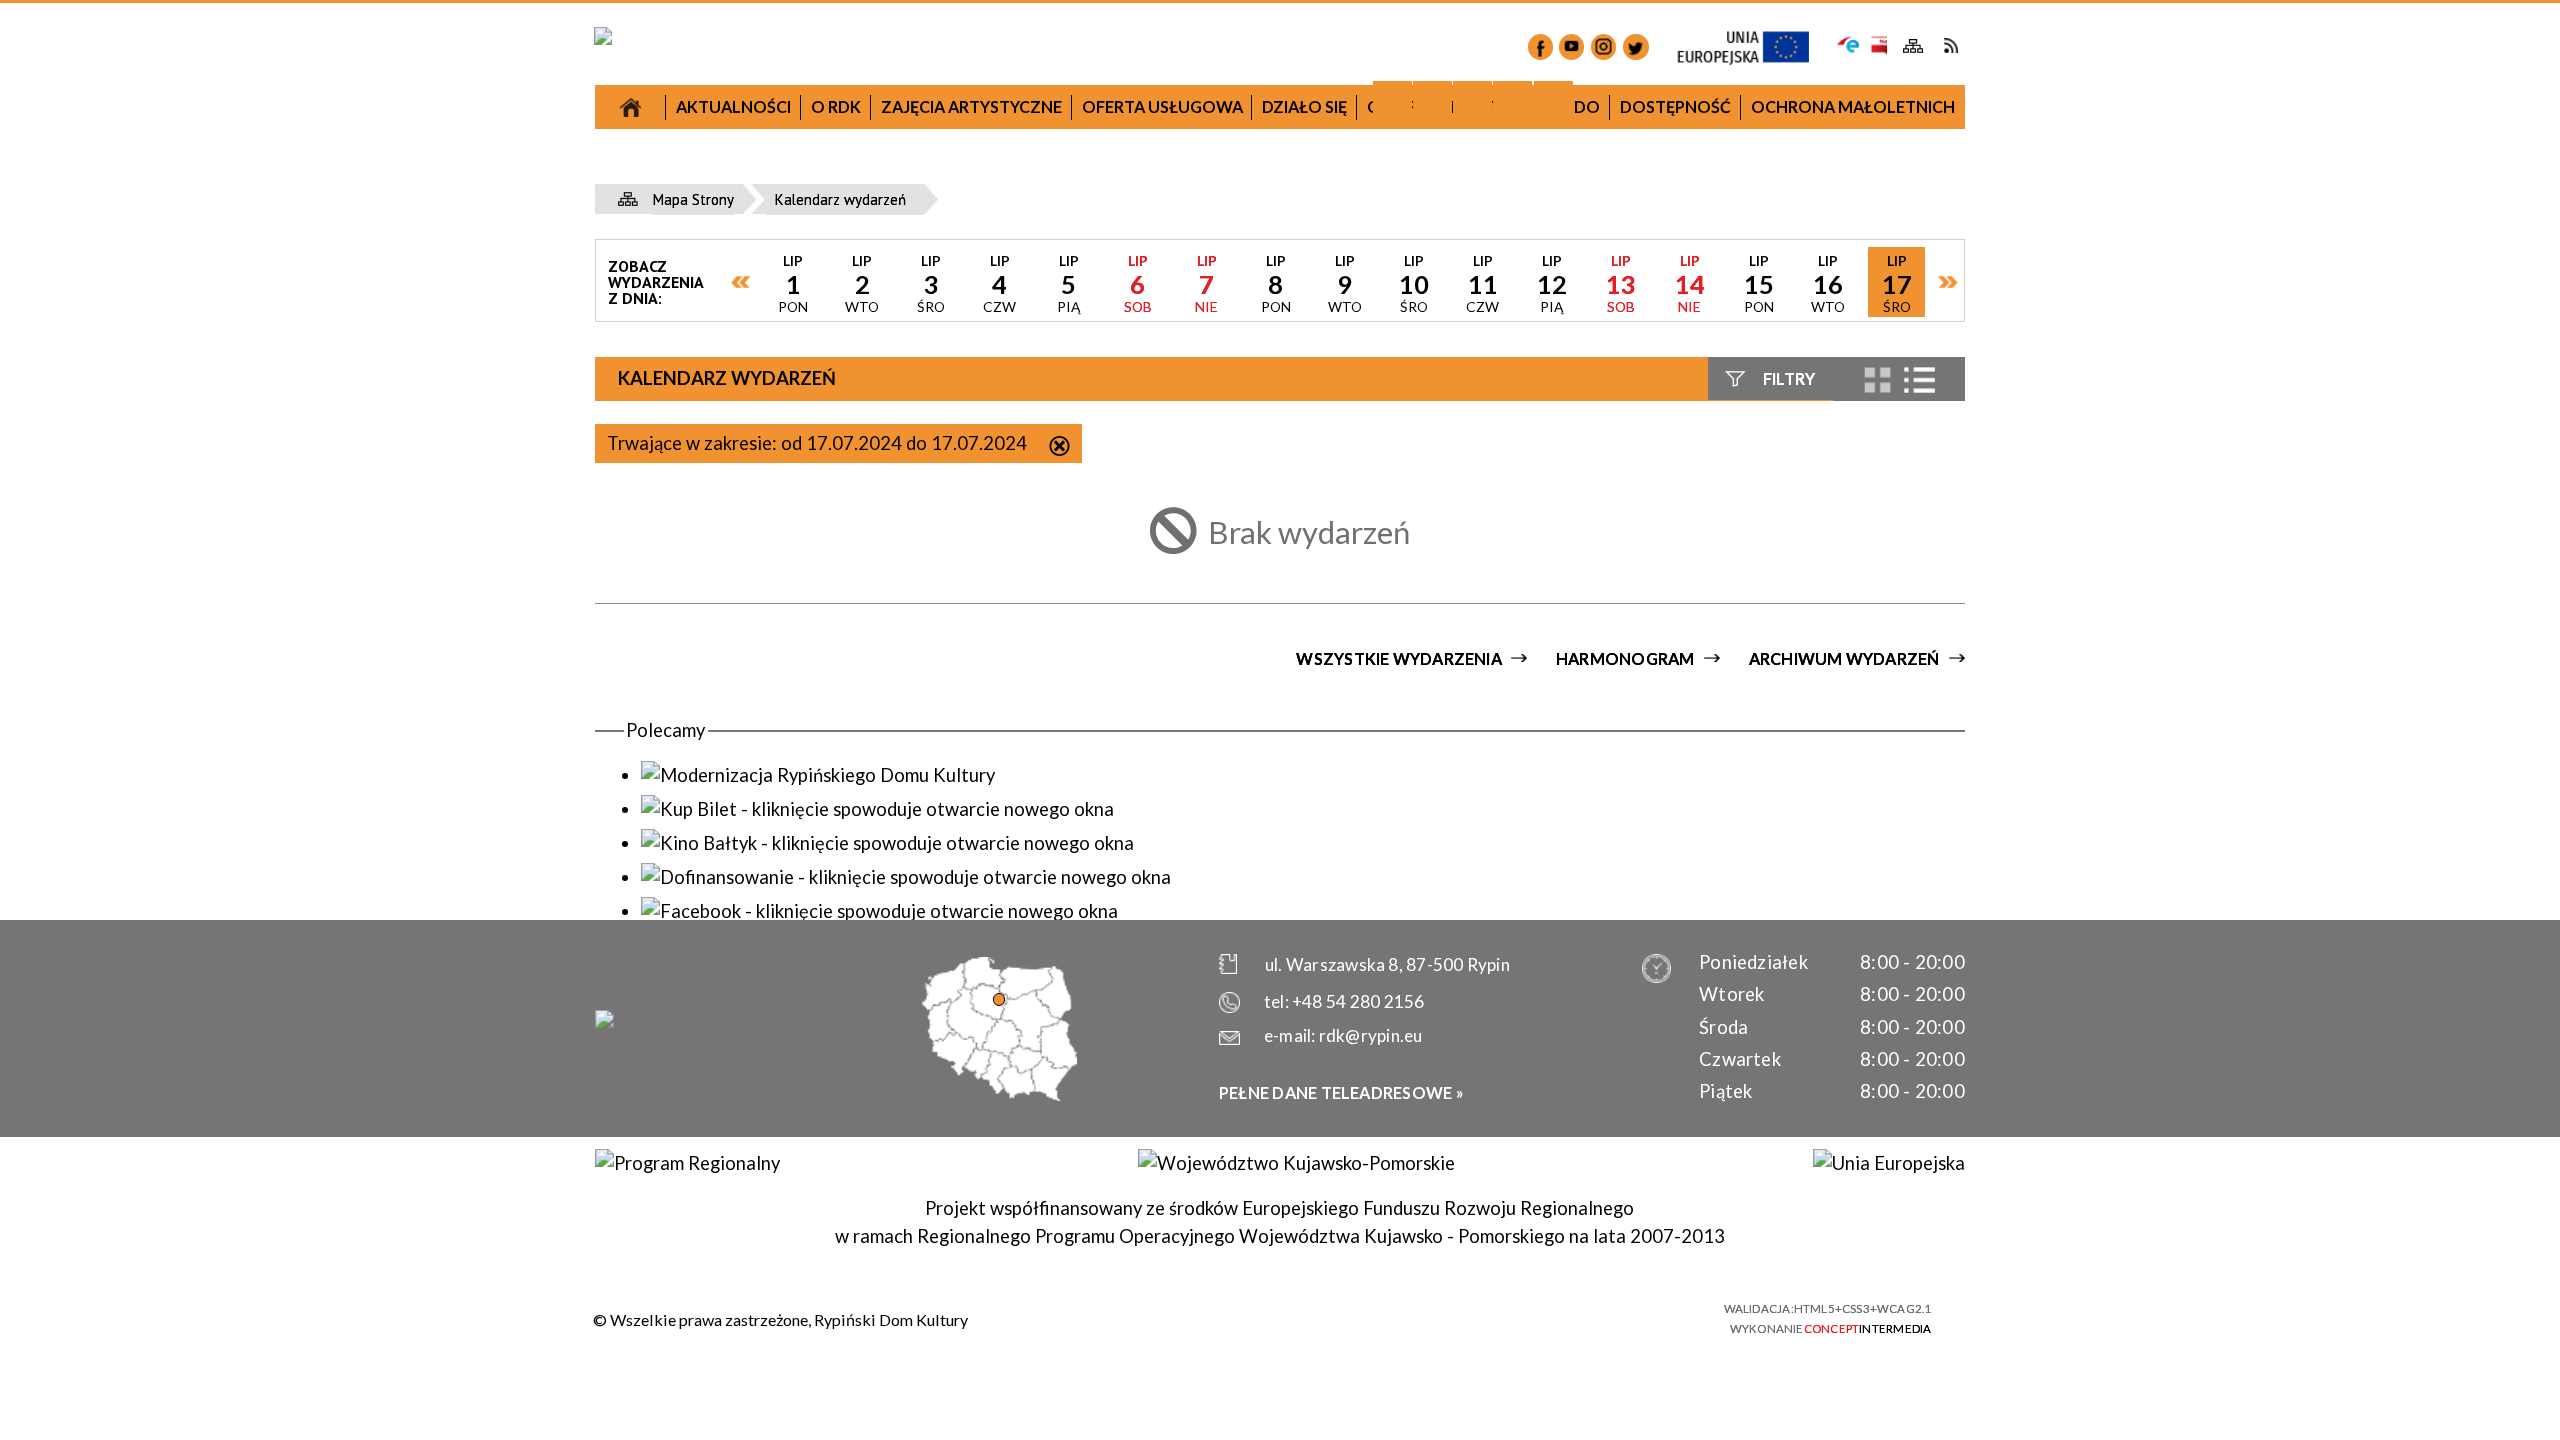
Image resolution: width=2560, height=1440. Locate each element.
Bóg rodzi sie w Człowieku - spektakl (1442, 564)
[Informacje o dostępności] (1432, 100)
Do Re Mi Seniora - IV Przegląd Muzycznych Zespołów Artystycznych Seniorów (1441, 683)
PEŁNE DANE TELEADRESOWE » (1341, 1092)
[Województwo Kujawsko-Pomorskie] (1296, 1163)
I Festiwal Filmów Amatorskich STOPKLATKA (783, 708)
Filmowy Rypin (783, 575)
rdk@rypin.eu (1371, 1035)
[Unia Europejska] (1888, 1163)
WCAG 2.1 (1657, 1315)
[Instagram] (1603, 46)
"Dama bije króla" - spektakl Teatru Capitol (783, 634)
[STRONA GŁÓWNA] (630, 107)
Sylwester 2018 (1113, 581)
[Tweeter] (1635, 46)
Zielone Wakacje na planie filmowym (783, 943)
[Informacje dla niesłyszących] (1512, 100)
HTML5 (1549, 1316)
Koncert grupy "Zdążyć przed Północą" (1112, 893)
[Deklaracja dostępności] (1472, 100)
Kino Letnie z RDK (1442, 977)
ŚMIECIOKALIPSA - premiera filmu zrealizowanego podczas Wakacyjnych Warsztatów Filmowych (1442, 830)
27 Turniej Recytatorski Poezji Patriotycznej (783, 306)
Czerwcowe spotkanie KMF (783, 988)
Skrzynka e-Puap (1848, 43)
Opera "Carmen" (783, 530)
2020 (1770, 602)
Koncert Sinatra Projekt (1442, 757)
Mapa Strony (1913, 46)
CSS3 (1584, 1316)
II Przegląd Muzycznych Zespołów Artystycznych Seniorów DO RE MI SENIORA (783, 796)
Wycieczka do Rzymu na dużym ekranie (783, 484)
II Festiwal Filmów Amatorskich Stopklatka (1112, 952)
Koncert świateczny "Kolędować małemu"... (1113, 641)
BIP (1877, 45)
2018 (1112, 354)
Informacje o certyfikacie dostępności (1300, 1318)
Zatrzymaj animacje (1392, 100)
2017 (783, 173)
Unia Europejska (1753, 48)
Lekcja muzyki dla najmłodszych (783, 439)
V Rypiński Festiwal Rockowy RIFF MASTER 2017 (783, 883)
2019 (1441, 323)
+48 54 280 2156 (1358, 1001)
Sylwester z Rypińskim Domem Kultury (1441, 519)
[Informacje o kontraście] (1553, 100)
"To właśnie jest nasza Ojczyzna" (1113, 774)
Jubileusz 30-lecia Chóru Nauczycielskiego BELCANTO (783, 379)
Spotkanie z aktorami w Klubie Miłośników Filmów (1112, 714)
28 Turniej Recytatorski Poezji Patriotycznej (1113, 833)
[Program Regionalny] (687, 1163)
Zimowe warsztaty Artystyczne (1441, 610)
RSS (1950, 45)
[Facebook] (1540, 46)
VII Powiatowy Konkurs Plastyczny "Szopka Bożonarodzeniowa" (783, 232)
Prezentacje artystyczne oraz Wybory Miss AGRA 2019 (1441, 918)
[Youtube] (1571, 46)
